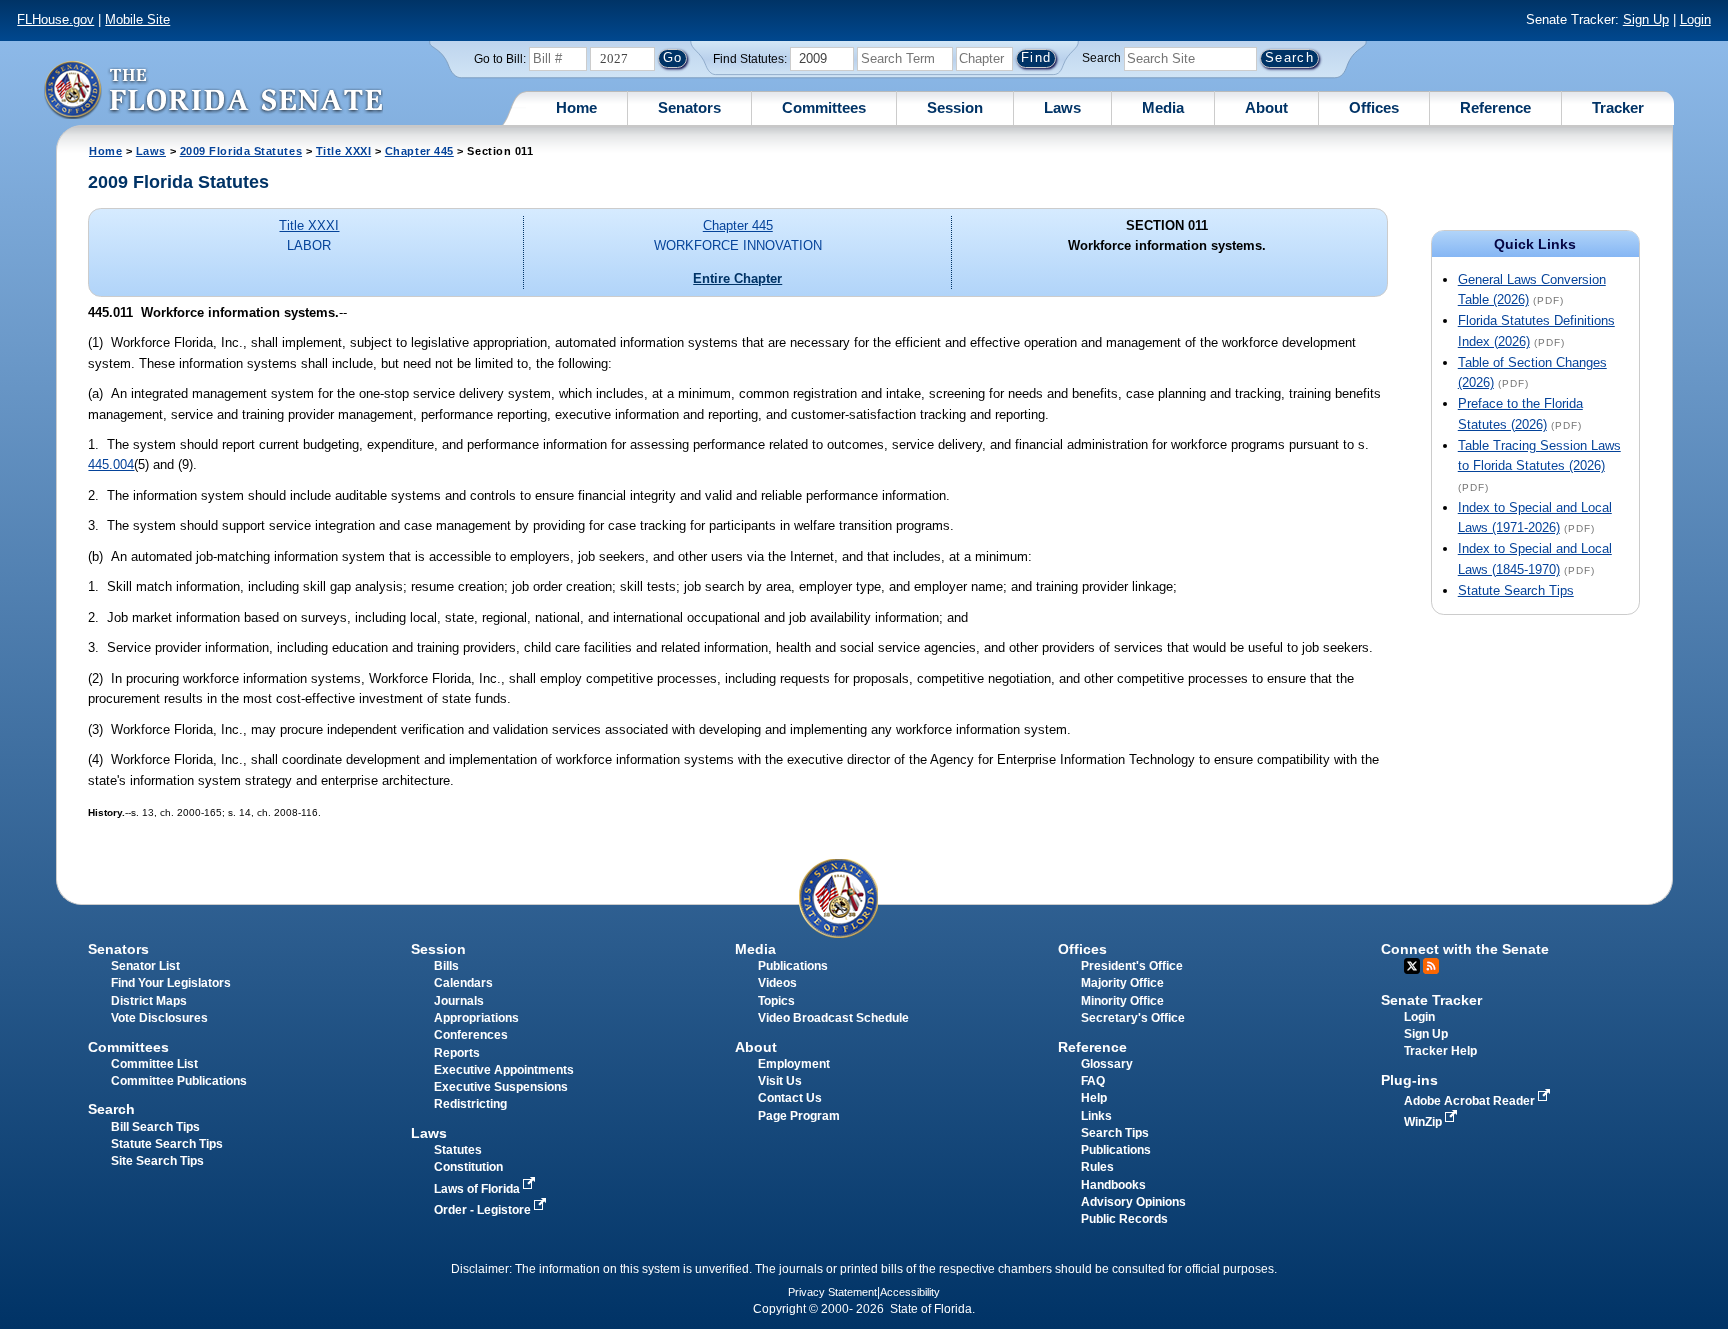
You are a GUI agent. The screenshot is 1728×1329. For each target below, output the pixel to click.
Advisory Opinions (1133, 1202)
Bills (446, 966)
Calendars (463, 983)
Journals (459, 1001)
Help (1094, 1098)
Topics (776, 1001)
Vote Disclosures (159, 1018)
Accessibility (910, 1292)
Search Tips (1115, 1133)
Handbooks (1113, 1185)
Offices (1374, 107)
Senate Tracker (1431, 1000)
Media (1163, 107)
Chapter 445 (419, 151)
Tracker (1618, 107)
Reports (457, 1053)
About (1266, 107)
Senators (689, 107)
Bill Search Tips (155, 1127)
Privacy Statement (832, 1292)
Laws (1062, 107)
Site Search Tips (157, 1161)
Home (576, 107)
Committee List (154, 1064)
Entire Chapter (737, 278)
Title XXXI (343, 151)
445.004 (111, 464)
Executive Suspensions (501, 1087)
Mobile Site (137, 19)
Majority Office (1122, 983)
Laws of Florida (478, 1189)
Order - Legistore (484, 1210)
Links (1096, 1116)
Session (955, 107)
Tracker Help (1440, 1051)
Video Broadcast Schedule (833, 1018)
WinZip (1424, 1122)
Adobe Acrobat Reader (1471, 1101)
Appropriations (476, 1018)
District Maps (149, 1001)
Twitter (1412, 966)
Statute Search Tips (1516, 590)
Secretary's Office (1133, 1018)
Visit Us (780, 1081)
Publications (793, 966)
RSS (1431, 966)
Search (1101, 58)
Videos (777, 983)
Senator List (145, 966)
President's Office (1132, 966)
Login (1695, 19)
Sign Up (1646, 19)
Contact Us (790, 1098)
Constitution (468, 1167)
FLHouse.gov (55, 19)
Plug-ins (1409, 1080)
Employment (794, 1064)
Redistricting (470, 1104)
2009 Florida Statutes (241, 151)
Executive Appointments (504, 1070)
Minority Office (1122, 1001)
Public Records (1124, 1219)
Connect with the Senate (1465, 949)
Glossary (1107, 1064)
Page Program (799, 1116)
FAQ (1093, 1081)
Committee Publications (179, 1081)
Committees (824, 107)
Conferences (471, 1035)
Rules (1097, 1167)
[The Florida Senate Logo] (213, 89)
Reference (1495, 107)
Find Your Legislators (171, 983)
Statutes (458, 1150)
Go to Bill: (500, 59)
